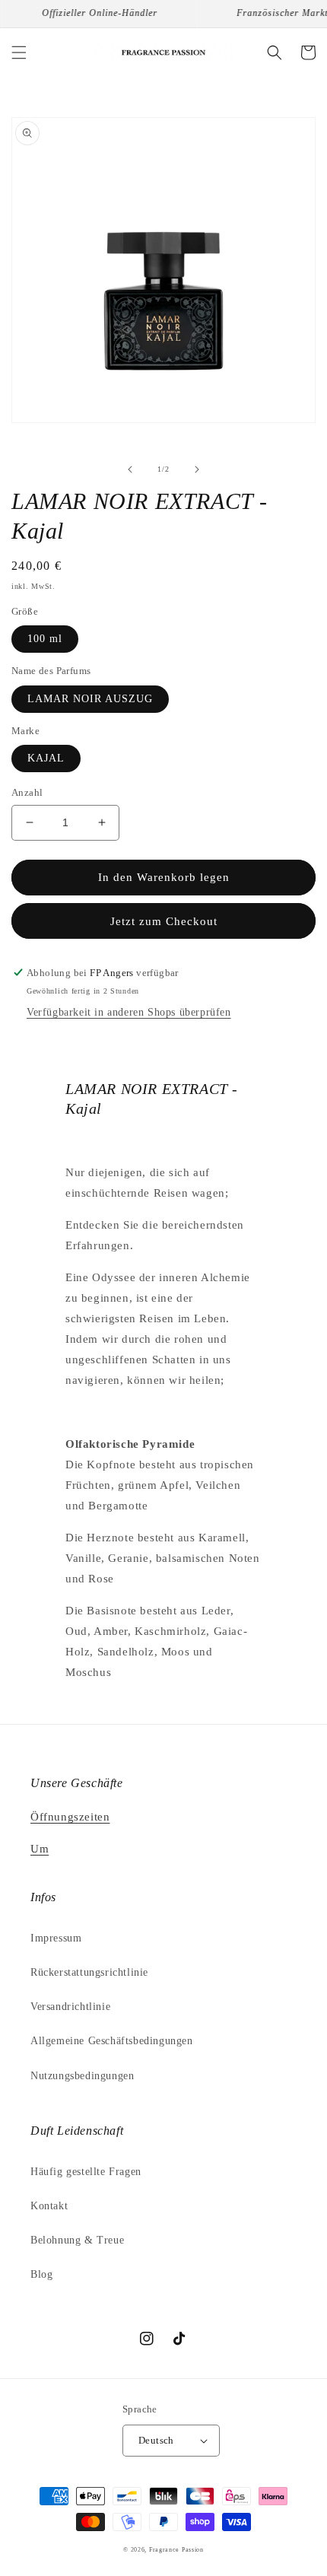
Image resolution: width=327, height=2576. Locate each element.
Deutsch (156, 2440)
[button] (19, 52)
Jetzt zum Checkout (164, 921)
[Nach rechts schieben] (197, 469)
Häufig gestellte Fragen (86, 2172)
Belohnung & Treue (77, 2240)
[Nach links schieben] (130, 469)
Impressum (56, 1938)
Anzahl (27, 792)
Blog (41, 2274)
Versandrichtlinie (70, 2007)
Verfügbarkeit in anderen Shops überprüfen (129, 1012)
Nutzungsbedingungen (82, 2076)
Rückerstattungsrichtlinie (89, 1972)
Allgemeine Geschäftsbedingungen (112, 2041)
